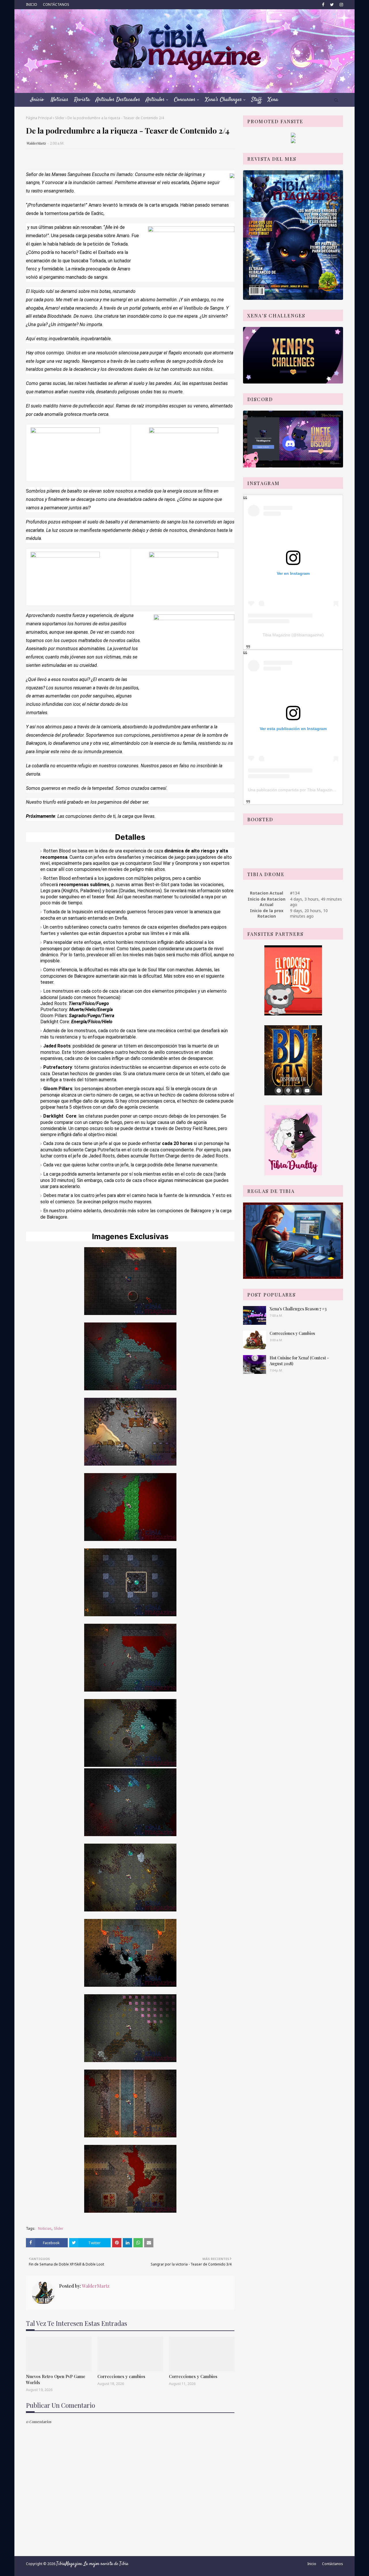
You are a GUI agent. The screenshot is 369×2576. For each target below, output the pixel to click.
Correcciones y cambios (121, 2376)
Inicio (312, 2564)
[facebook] (323, 5)
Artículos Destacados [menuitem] (118, 100)
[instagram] (341, 5)
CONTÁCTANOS (56, 4)
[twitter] (332, 5)
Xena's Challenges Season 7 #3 (298, 1309)
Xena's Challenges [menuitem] (223, 100)
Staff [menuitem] (257, 100)
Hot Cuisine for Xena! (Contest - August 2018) (299, 1361)
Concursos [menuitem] (185, 100)
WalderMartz (36, 143)
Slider (60, 118)
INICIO (32, 4)
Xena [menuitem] (273, 100)
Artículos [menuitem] (155, 100)
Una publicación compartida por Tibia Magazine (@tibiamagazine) (308, 790)
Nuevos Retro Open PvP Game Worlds (56, 2379)
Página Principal (39, 118)
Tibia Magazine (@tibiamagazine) (293, 635)
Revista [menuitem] (82, 100)
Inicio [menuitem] (37, 100)
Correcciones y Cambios (193, 2376)
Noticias (45, 2228)
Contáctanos (333, 2564)
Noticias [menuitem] (60, 100)
